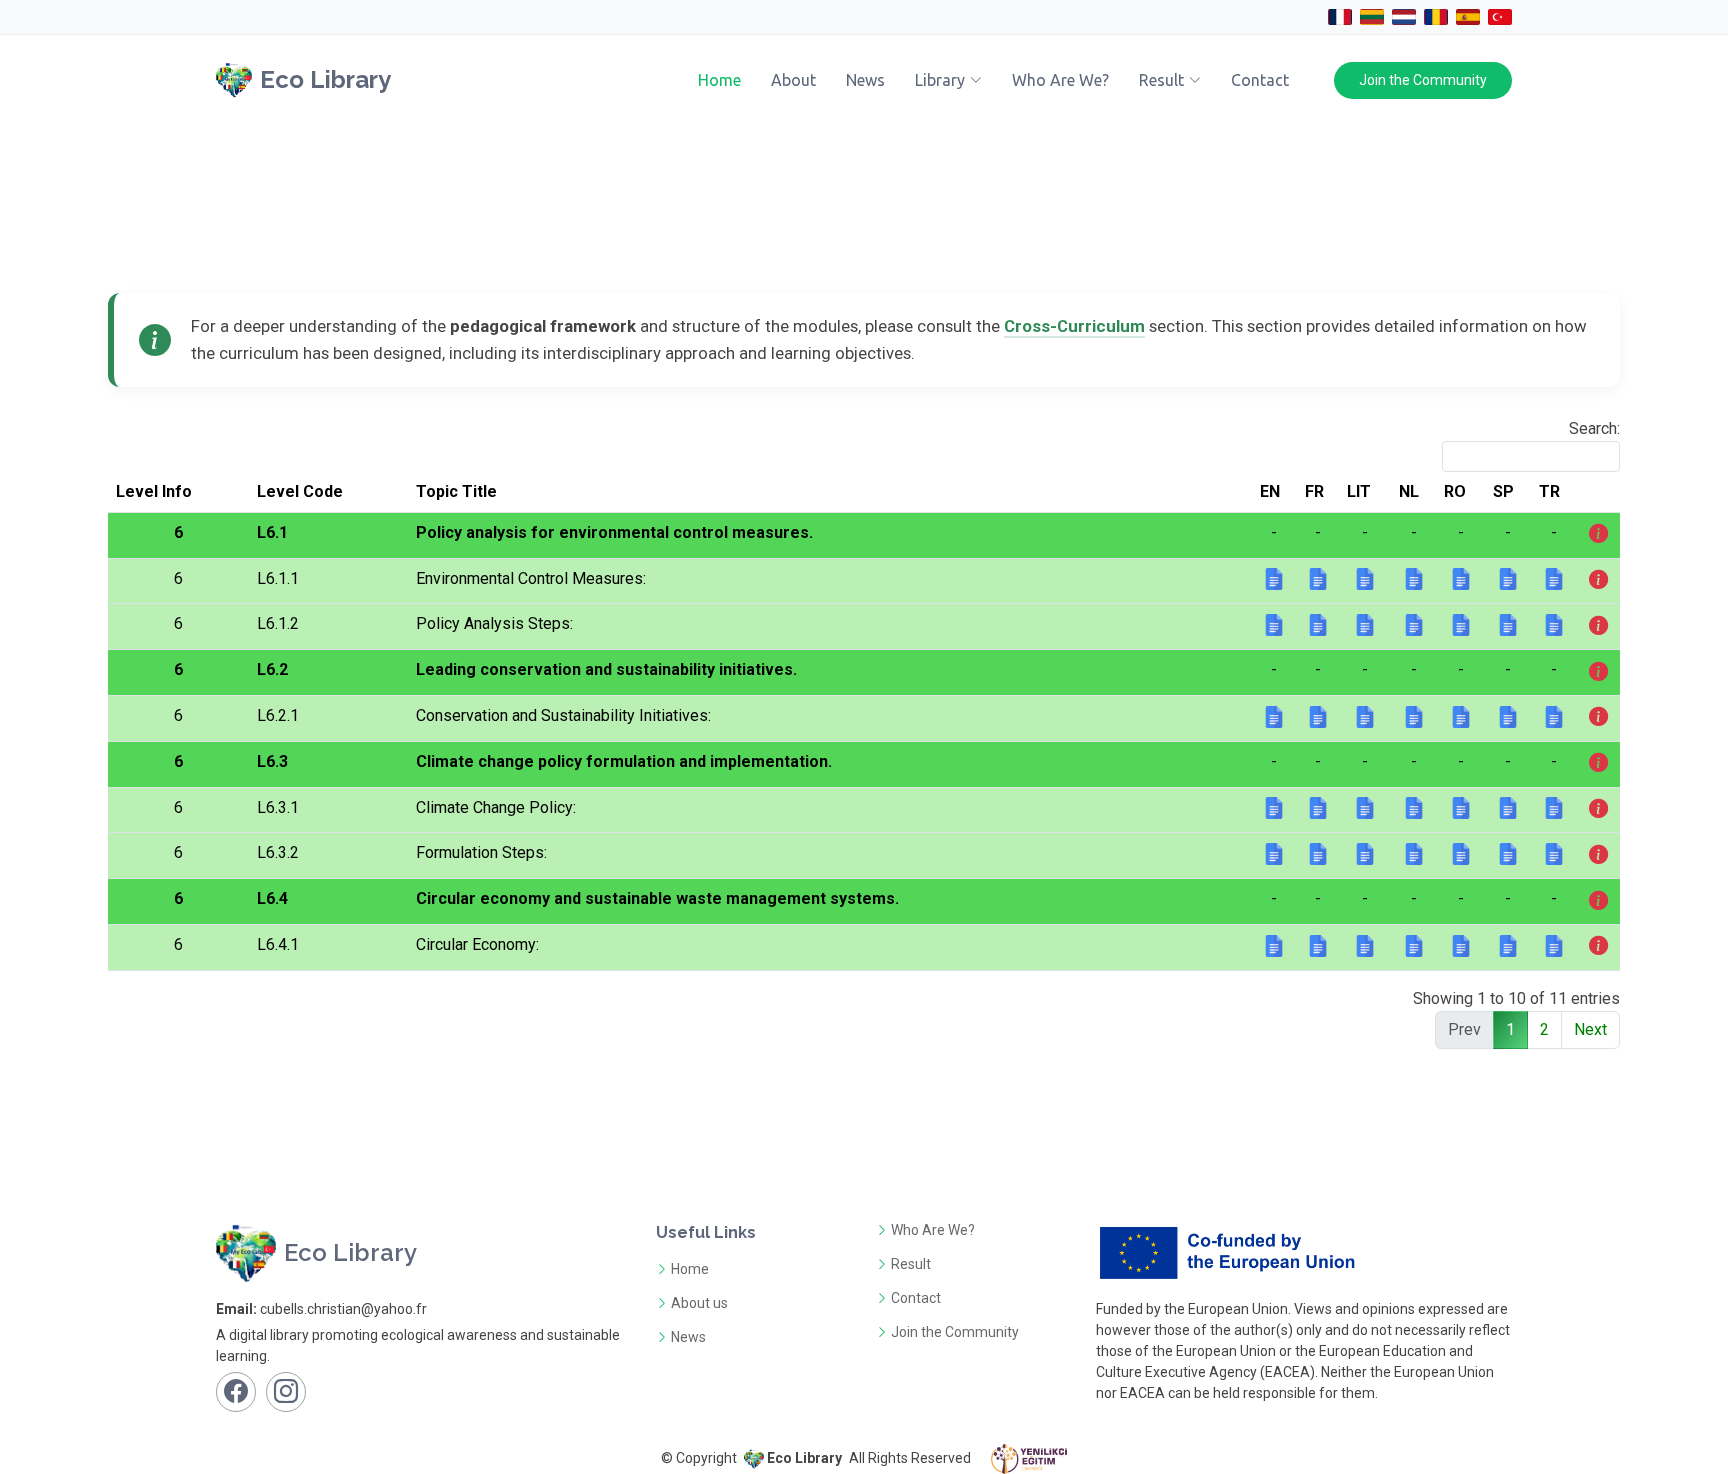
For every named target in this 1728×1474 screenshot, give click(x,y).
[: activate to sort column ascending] (1598, 492)
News (865, 80)
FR (1314, 491)
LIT (1359, 491)
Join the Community (1423, 80)
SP (1503, 491)
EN (1270, 491)
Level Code (300, 491)
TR (1549, 491)
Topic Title (456, 491)
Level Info (154, 491)
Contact (1260, 80)
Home (719, 80)
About (793, 80)
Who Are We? (1060, 80)
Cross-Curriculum (1074, 326)
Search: (1594, 428)
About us (699, 1303)
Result (911, 1264)
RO (1455, 491)
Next (1590, 1029)
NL (1409, 491)
